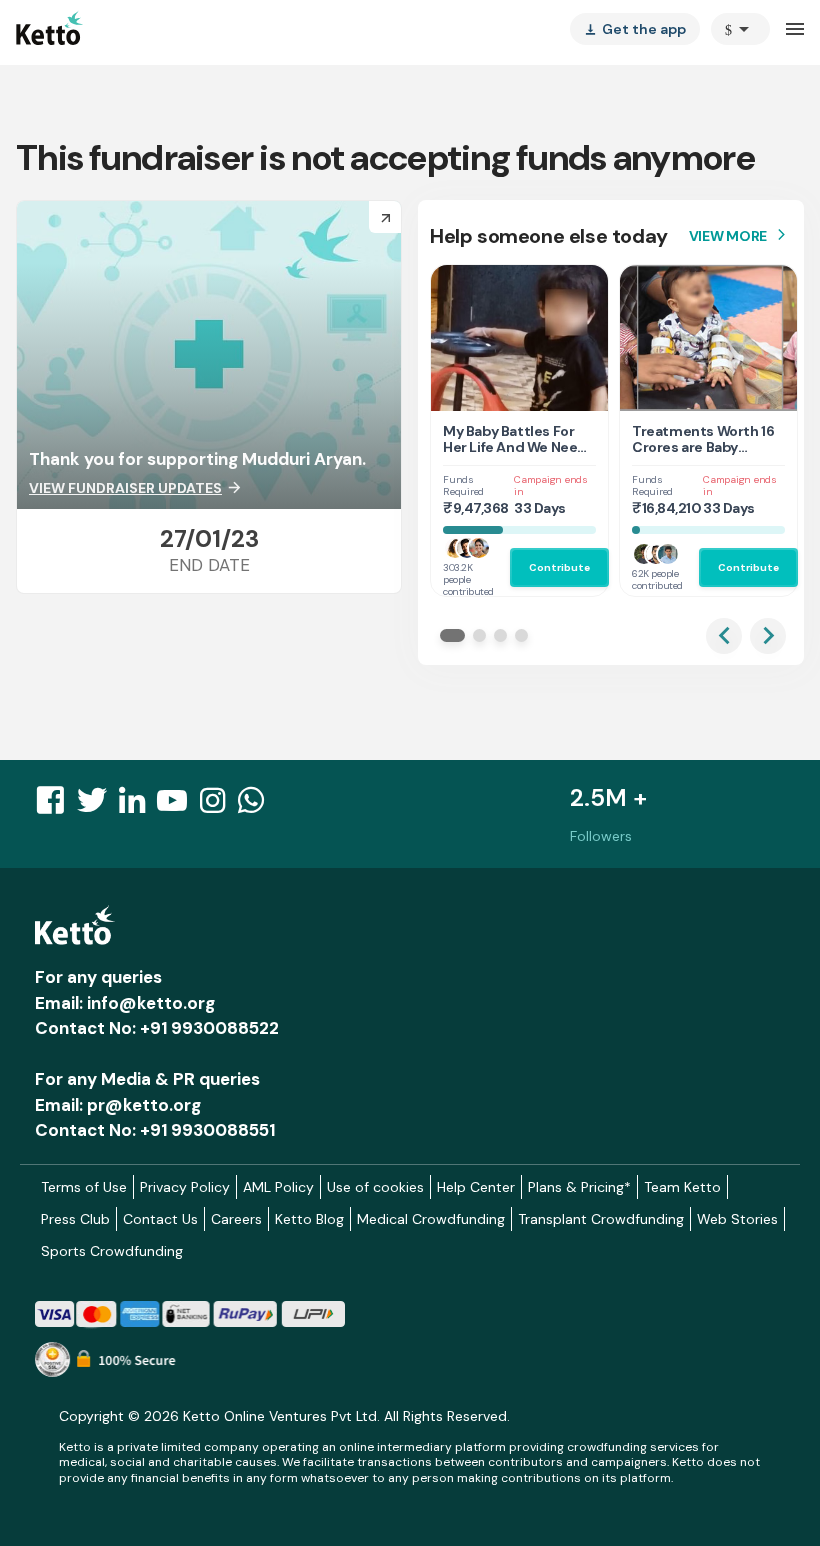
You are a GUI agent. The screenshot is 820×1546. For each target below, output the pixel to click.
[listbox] (635, 29)
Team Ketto (682, 1187)
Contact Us (160, 1219)
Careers (236, 1219)
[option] (740, 29)
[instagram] (218, 806)
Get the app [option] (635, 29)
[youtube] (178, 806)
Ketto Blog (309, 1219)
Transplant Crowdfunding (601, 1219)
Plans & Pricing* (579, 1187)
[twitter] (98, 806)
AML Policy (278, 1187)
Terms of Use (84, 1187)
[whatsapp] (257, 806)
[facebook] (56, 806)
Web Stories (737, 1219)
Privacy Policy (185, 1187)
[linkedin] (138, 806)
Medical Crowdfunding (431, 1219)
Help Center (476, 1187)
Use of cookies (375, 1187)
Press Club (75, 1219)
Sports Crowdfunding (112, 1251)
